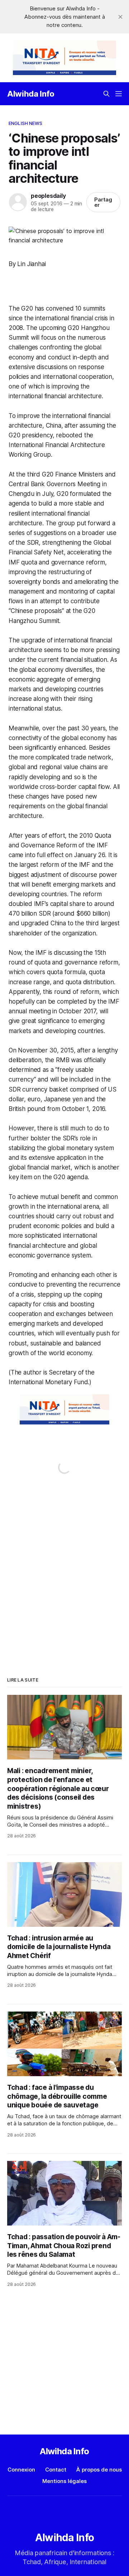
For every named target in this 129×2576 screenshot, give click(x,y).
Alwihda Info (31, 94)
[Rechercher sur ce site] (106, 94)
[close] (120, 17)
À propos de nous (99, 2470)
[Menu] (119, 94)
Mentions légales (64, 2481)
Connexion (21, 2470)
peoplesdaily (48, 196)
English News (26, 123)
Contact (56, 2470)
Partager (103, 202)
